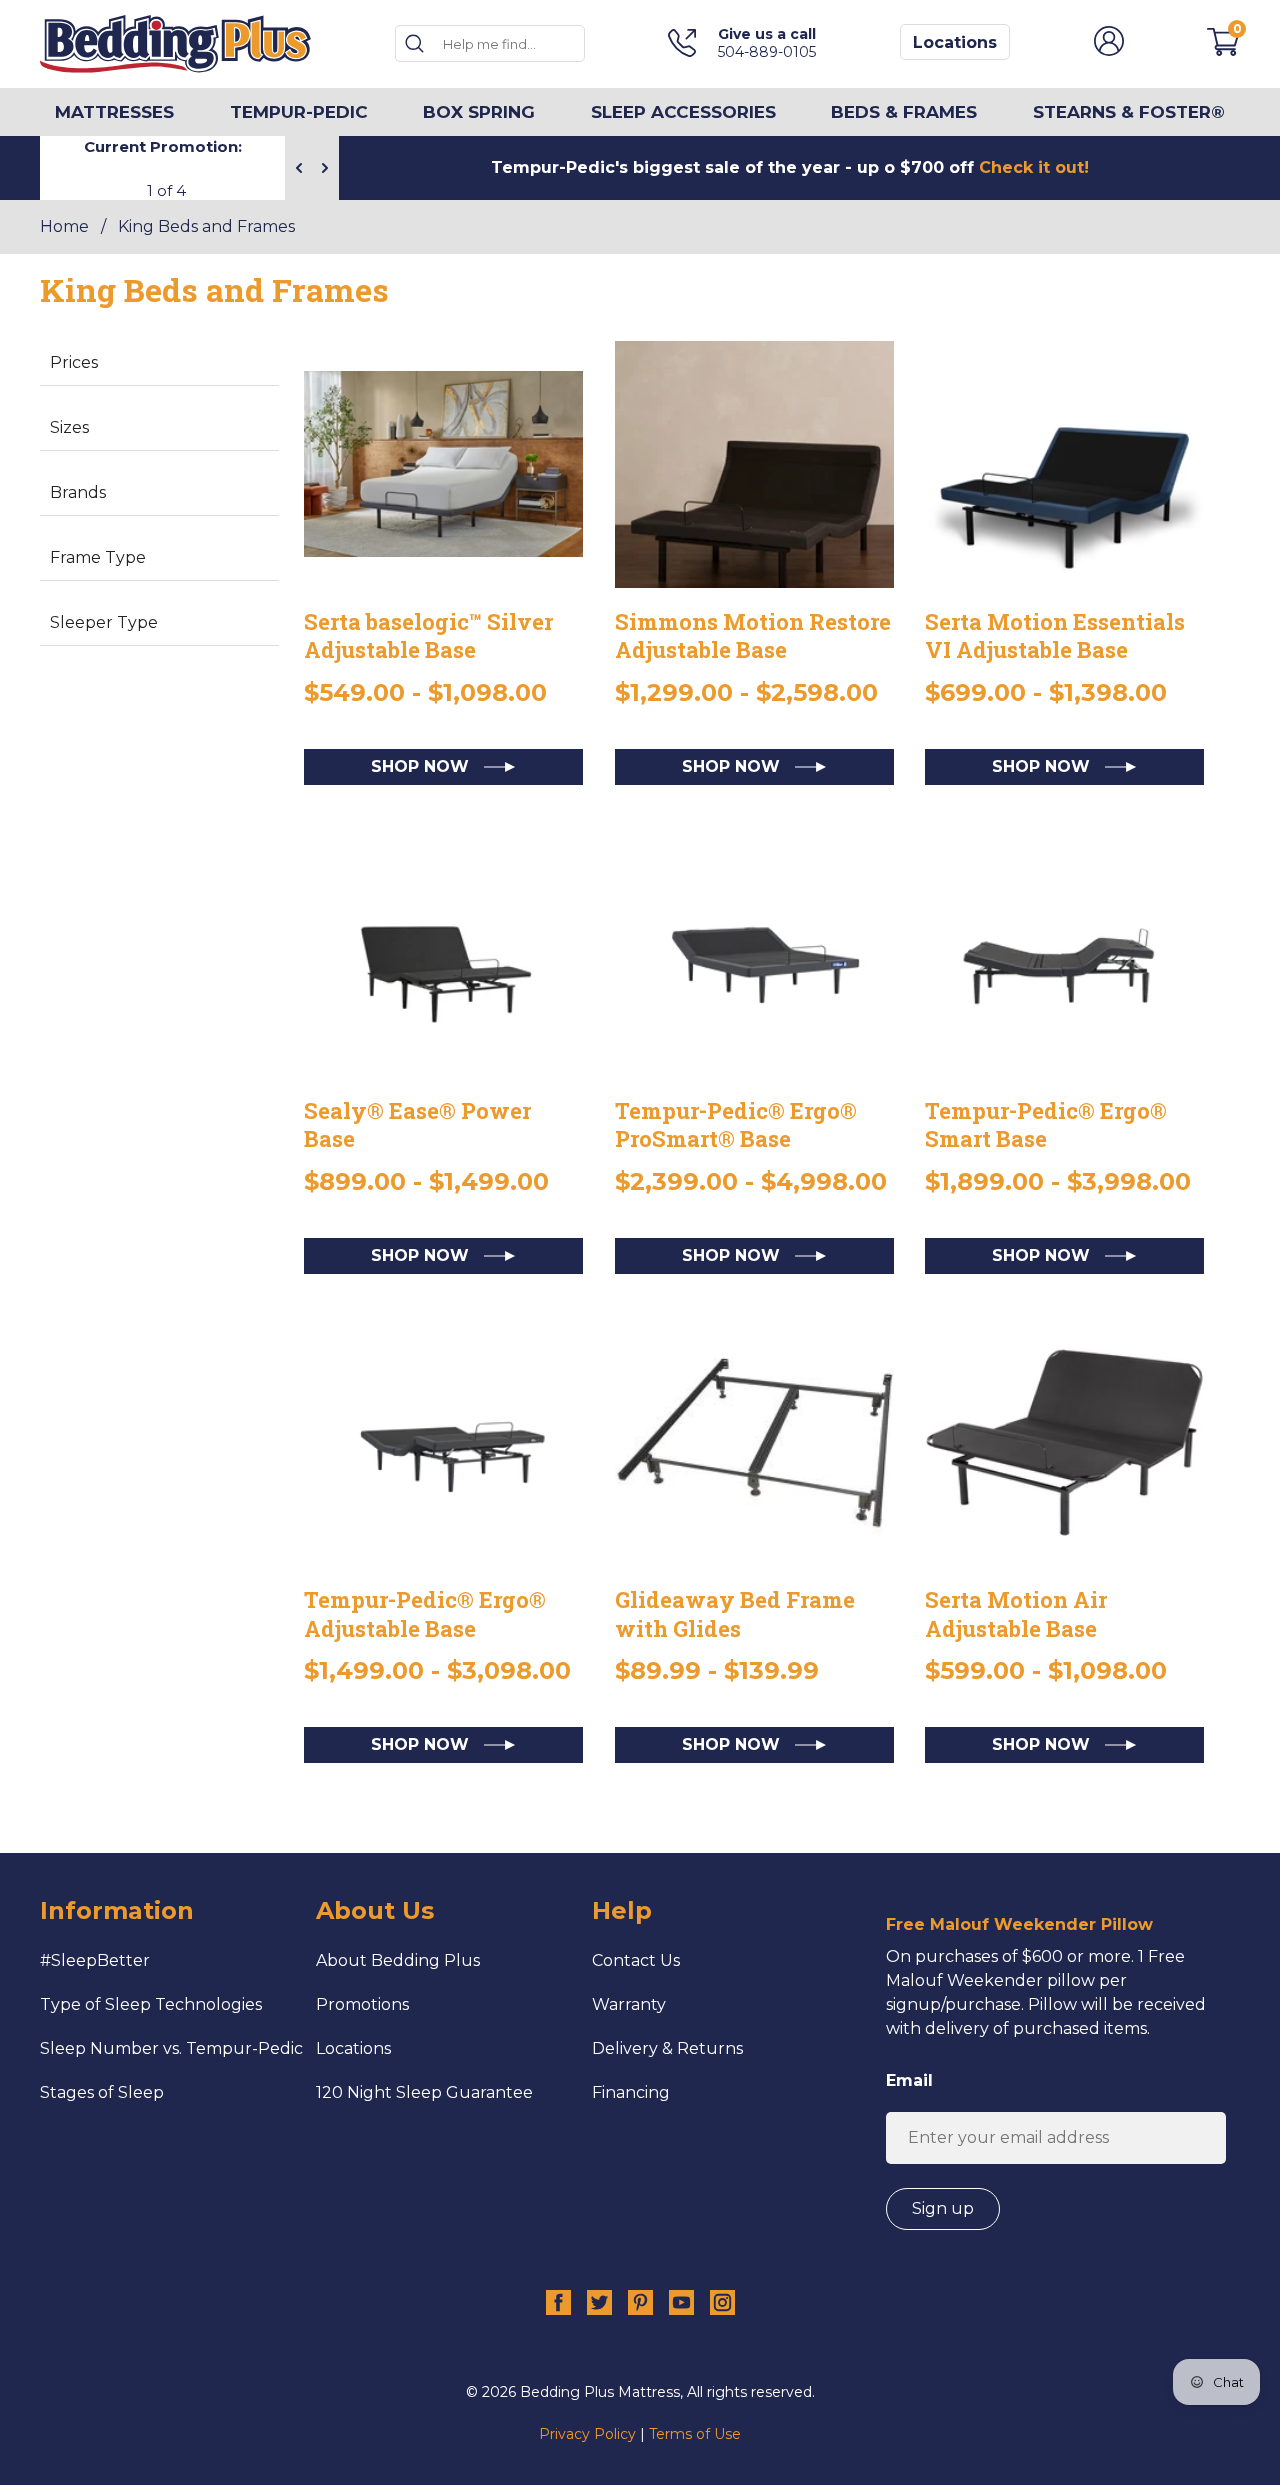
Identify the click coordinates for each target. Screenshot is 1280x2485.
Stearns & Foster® (1129, 112)
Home (64, 226)
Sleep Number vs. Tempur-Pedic (171, 2048)
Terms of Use (695, 2434)
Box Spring (479, 112)
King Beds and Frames (206, 226)
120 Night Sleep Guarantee (424, 2092)
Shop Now (422, 766)
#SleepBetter (95, 1960)
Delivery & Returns (667, 2048)
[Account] (1109, 50)
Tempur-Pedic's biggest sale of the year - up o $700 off (790, 167)
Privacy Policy (587, 2434)
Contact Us (636, 1960)
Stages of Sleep (102, 2092)
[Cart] (1223, 50)
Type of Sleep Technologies (151, 2004)
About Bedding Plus (398, 1960)
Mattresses (114, 112)
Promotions (362, 2004)
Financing (631, 2092)
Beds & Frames (904, 112)
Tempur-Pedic (299, 112)
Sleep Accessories (683, 112)
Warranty (629, 2004)
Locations (955, 42)
